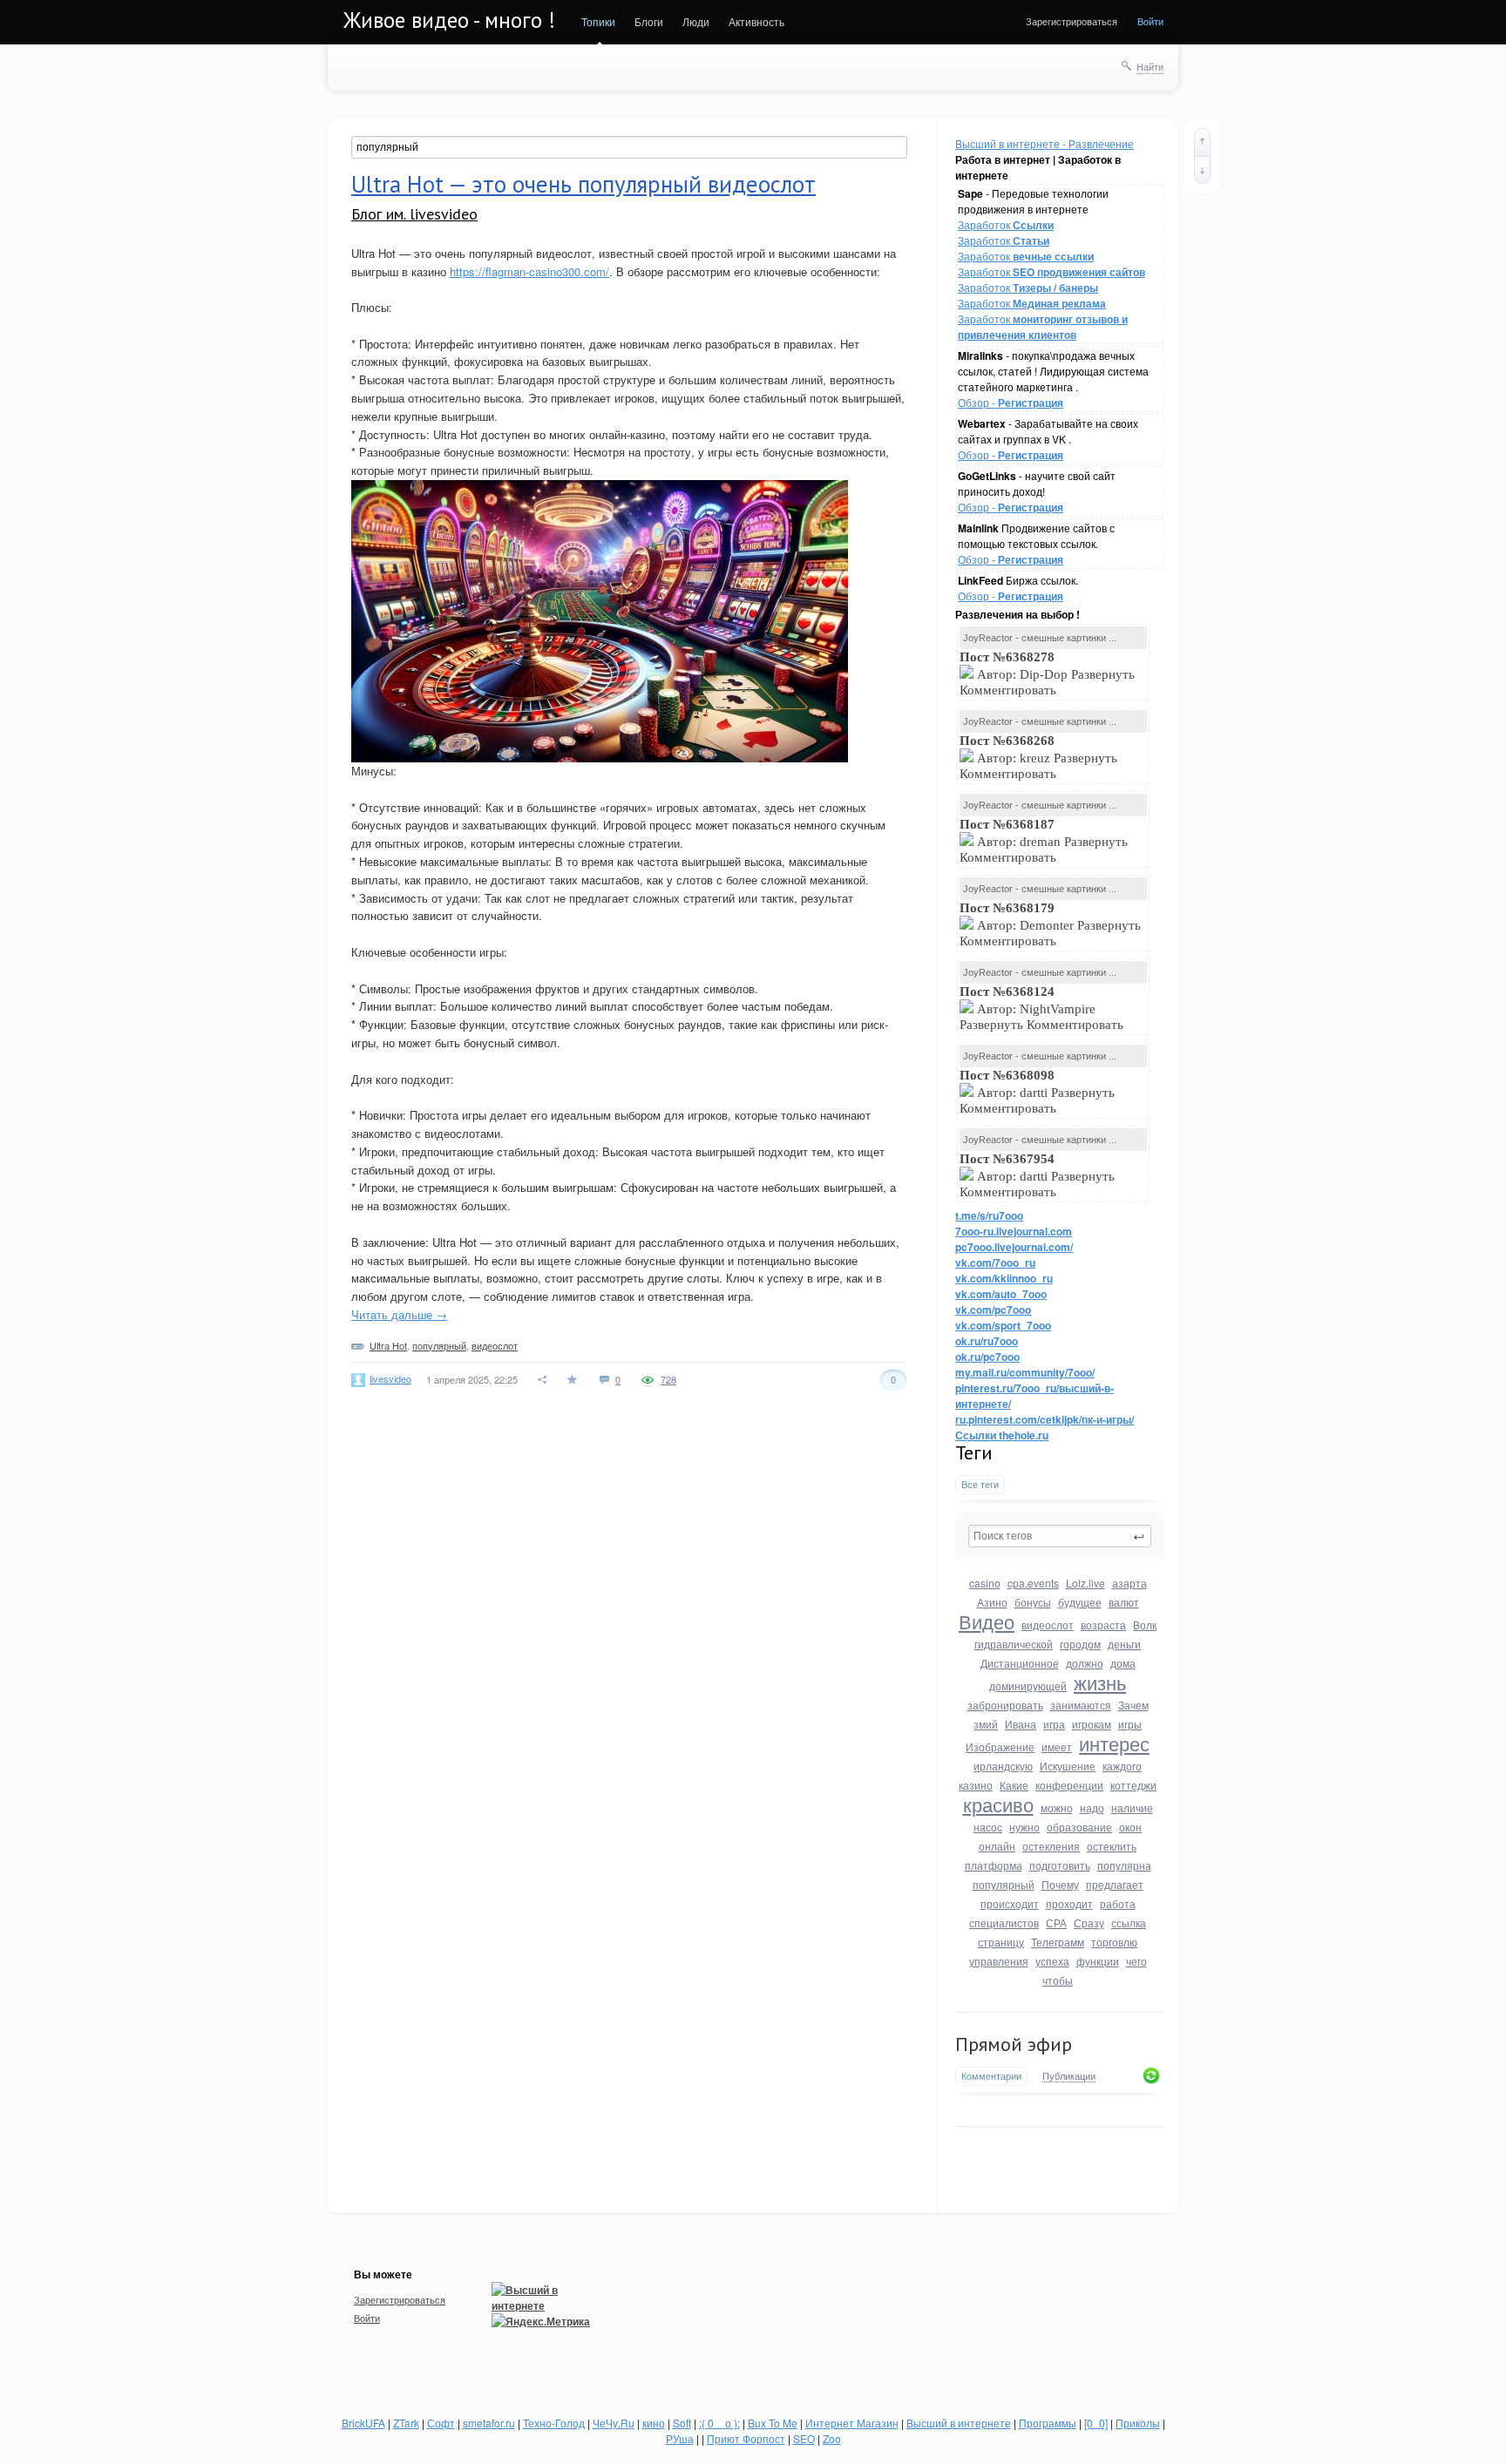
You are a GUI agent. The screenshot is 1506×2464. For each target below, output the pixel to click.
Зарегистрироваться (1072, 21)
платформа (994, 1865)
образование (1079, 1827)
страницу (1001, 1942)
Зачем (1133, 1705)
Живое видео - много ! (449, 20)
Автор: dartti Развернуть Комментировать (1037, 1092)
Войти (1150, 21)
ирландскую (1003, 1766)
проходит (1069, 1903)
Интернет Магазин (852, 2423)
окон (1130, 1827)
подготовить (1060, 1865)
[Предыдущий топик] (1202, 142)
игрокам (1092, 1724)
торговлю (1114, 1942)
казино (976, 1785)
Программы (1048, 2423)
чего (1136, 1961)
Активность (756, 21)
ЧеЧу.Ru (614, 2423)
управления (999, 1961)
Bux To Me (773, 2423)
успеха (1052, 1961)
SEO (804, 2438)
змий (986, 1724)
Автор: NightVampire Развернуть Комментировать (1043, 1008)
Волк (1145, 1625)
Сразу (1089, 1922)
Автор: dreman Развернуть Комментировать (1044, 841)
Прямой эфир (1014, 2044)
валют (1124, 1602)
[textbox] (1060, 1536)
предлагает (1115, 1884)
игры (1130, 1724)
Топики (598, 21)
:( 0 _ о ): (719, 2423)
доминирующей (1028, 1686)
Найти (1150, 66)
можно (1057, 1807)
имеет (1057, 1746)
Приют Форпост (746, 2438)
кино (654, 2423)
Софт (441, 2423)
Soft (682, 2423)
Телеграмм (1058, 1942)
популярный (1004, 1884)
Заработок (1006, 224)
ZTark (406, 2423)
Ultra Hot (388, 1345)
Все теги (980, 1484)
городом (1080, 1644)
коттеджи (1133, 1785)
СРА (1056, 1922)
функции (1098, 1961)
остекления (1051, 1846)
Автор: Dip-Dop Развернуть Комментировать (1047, 674)
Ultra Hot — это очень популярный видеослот (583, 184)
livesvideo (390, 1378)
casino (985, 1583)
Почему (1060, 1884)
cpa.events (1033, 1583)
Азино (992, 1602)
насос (988, 1827)
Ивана (1021, 1724)
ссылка (1129, 1922)
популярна (1124, 1865)
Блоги (649, 21)
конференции (1069, 1785)
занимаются (1081, 1705)
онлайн (997, 1846)
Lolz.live (1085, 1583)
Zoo (832, 2438)
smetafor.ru (489, 2423)
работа (1118, 1903)
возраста (1103, 1625)
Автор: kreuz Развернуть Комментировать (1038, 757)
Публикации (1069, 2076)
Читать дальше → (399, 1314)
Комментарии (991, 2076)
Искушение (1068, 1766)
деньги (1124, 1644)
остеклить (1112, 1846)
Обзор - (1011, 402)
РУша (680, 2438)
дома (1123, 1663)
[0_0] (1096, 2423)
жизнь (1100, 1682)
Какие (1014, 1785)
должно (1085, 1663)
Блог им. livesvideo (414, 214)
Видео (987, 1621)
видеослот (1048, 1625)
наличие (1132, 1807)
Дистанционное (1020, 1663)
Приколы (1138, 2423)
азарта (1129, 1583)
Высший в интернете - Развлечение (1045, 143)
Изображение (1000, 1746)
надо (1092, 1807)
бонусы (1033, 1602)
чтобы (1058, 1980)
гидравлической (1014, 1644)
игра (1054, 1724)
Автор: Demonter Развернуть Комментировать (1050, 924)
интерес (1114, 1743)
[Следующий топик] (1202, 170)
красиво (998, 1804)
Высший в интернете (959, 2423)
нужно (1024, 1827)
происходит (1010, 1903)
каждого (1122, 1766)
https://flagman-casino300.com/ (529, 271)
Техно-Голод (554, 2423)
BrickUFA (363, 2423)
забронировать (1005, 1705)
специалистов (1004, 1922)
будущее (1080, 1602)
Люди (696, 21)
